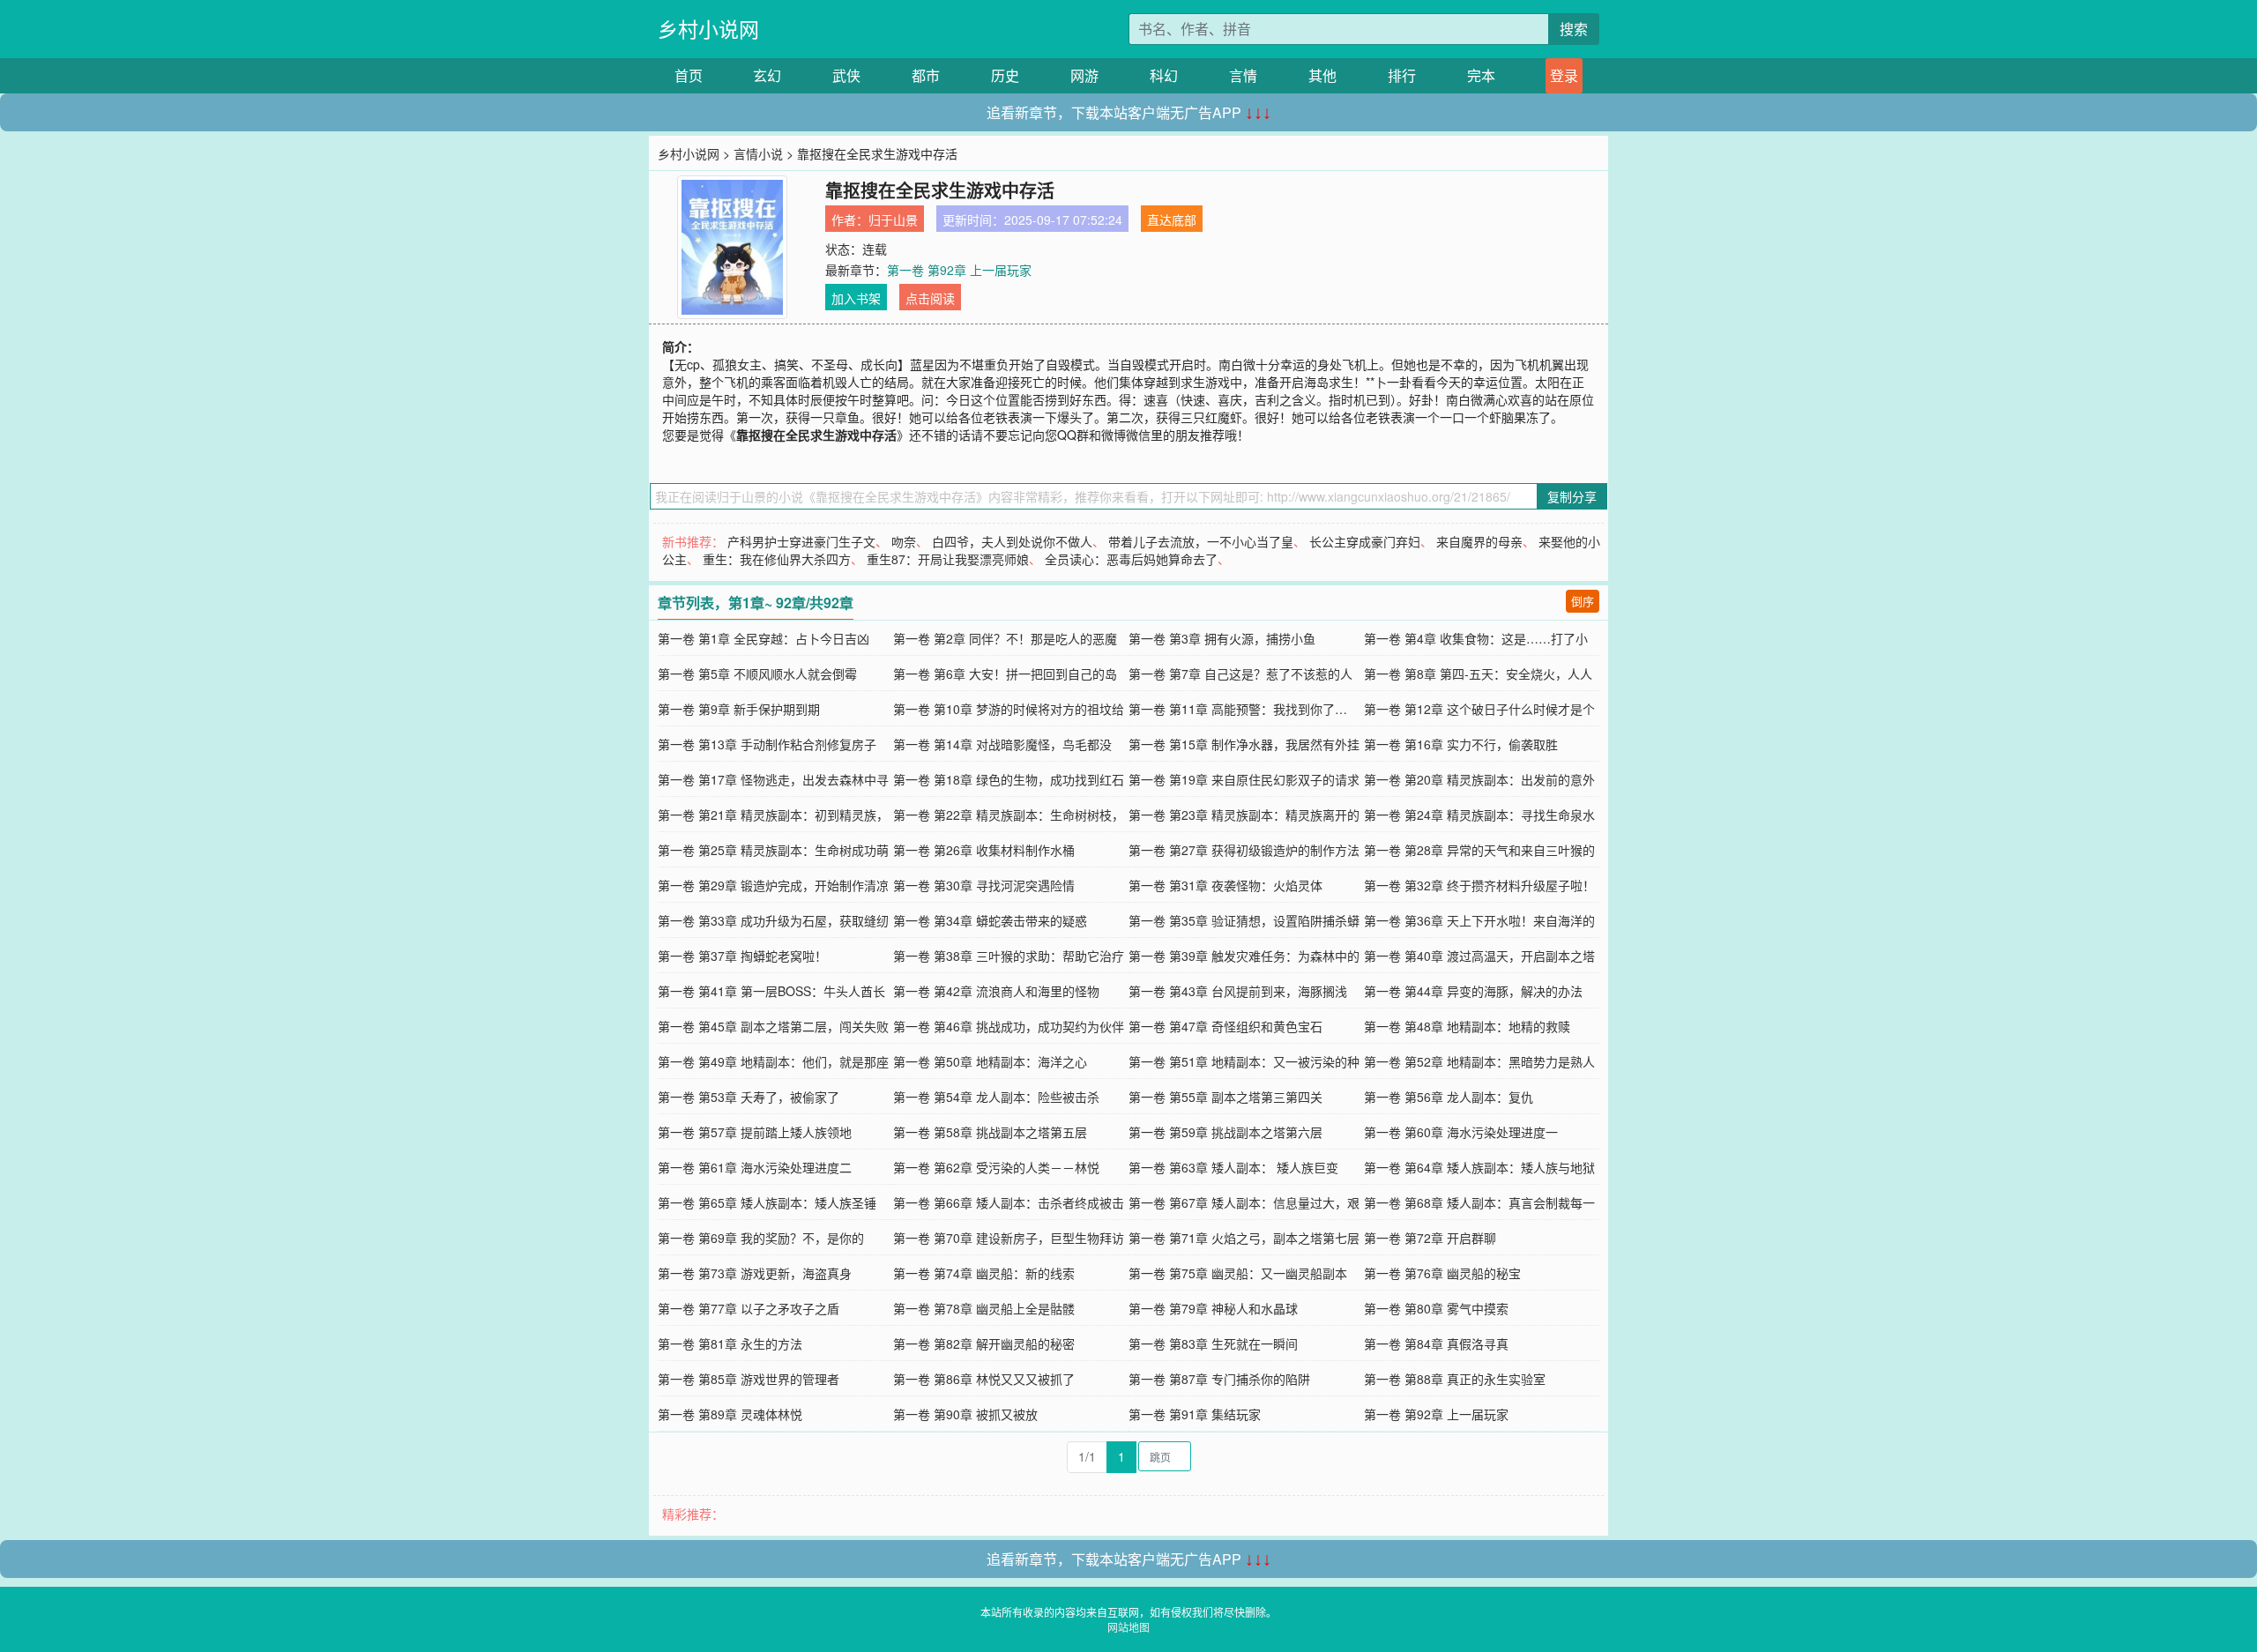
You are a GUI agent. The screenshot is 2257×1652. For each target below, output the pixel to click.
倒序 (1583, 601)
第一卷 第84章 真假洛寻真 (1436, 1343)
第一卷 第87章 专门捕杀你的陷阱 (1219, 1379)
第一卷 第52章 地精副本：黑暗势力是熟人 (1479, 1061)
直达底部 (1172, 220)
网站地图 (1128, 1627)
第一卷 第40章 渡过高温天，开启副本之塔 (1479, 956)
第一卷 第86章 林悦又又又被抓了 (984, 1379)
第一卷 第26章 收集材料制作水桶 (984, 850)
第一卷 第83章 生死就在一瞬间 (1213, 1343)
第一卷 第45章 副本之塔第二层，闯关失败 (773, 1026)
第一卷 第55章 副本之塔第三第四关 (1225, 1097)
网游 (1084, 75)
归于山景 (893, 220)
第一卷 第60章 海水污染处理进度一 (1461, 1132)
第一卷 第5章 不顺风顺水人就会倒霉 (757, 673)
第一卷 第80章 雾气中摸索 (1436, 1308)
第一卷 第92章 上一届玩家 (959, 270)
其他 (1322, 75)
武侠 (846, 75)
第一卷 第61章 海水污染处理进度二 (755, 1167)
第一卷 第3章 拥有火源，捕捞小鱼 (1222, 638)
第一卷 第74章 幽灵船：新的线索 (984, 1273)
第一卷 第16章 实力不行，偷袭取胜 (1461, 744)
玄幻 (767, 75)
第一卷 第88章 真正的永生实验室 (1455, 1379)
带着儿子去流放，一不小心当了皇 (1201, 541)
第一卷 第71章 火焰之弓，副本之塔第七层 (1244, 1238)
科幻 (1164, 75)
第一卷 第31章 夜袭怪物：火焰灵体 (1225, 885)
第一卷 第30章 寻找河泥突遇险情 (984, 885)
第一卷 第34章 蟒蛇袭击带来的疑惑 (990, 920)
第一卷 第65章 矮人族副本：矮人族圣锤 (767, 1202)
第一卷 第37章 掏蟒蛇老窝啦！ (742, 956)
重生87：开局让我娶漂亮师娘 (948, 559)
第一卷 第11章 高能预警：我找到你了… (1238, 709)
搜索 (1574, 29)
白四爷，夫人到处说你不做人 (1012, 541)
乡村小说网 (708, 29)
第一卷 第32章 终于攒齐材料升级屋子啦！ (1479, 885)
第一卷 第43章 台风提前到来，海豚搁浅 (1238, 991)
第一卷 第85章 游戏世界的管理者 (749, 1379)
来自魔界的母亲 (1479, 541)
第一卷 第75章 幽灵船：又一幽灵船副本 (1238, 1273)
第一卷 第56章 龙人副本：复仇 (1449, 1097)
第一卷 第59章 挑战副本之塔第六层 (1225, 1132)
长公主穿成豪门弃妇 (1365, 541)
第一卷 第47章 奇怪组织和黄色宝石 (1225, 1026)
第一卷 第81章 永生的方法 (730, 1343)
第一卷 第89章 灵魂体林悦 (730, 1414)
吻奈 (904, 541)
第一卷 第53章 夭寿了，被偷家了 (749, 1097)
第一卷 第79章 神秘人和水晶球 (1213, 1308)
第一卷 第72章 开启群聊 (1430, 1238)
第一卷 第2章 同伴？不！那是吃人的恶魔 (1005, 638)
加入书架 (856, 298)
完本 (1481, 75)
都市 (926, 75)
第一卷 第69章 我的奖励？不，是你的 (761, 1238)
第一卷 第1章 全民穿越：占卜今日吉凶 (764, 638)
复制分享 (1572, 496)
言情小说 (758, 153)
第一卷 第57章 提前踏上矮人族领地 (755, 1132)
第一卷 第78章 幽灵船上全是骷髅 (984, 1308)
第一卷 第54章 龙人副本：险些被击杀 (996, 1097)
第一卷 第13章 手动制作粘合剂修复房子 (767, 744)
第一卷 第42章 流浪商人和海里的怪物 (996, 991)
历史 (1005, 75)
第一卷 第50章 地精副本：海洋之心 (990, 1061)
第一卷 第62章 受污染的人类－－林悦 (996, 1167)
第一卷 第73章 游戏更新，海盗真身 (755, 1273)
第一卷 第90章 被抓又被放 (965, 1414)
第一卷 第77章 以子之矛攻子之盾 (749, 1308)
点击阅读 (930, 298)
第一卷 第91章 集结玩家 (1195, 1414)
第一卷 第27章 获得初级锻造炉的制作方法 (1244, 850)
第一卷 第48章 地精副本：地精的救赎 (1467, 1026)
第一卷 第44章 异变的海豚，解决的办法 (1473, 991)
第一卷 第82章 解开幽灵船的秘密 (984, 1343)
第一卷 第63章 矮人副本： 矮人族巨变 (1233, 1167)
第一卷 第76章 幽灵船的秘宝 (1442, 1273)
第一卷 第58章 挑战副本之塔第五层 (990, 1132)
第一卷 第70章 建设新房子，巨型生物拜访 (1009, 1238)
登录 (1564, 75)
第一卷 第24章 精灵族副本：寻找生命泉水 (1479, 815)
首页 (689, 75)
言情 (1243, 75)
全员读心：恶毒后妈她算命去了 (1131, 559)
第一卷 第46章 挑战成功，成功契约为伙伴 (1009, 1026)
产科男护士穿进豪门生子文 (801, 541)
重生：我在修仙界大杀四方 (777, 559)
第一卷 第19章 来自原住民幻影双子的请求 (1244, 779)
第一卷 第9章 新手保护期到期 (739, 709)
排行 (1402, 75)
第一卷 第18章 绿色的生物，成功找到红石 (1009, 779)
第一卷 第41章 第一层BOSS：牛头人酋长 (771, 991)
